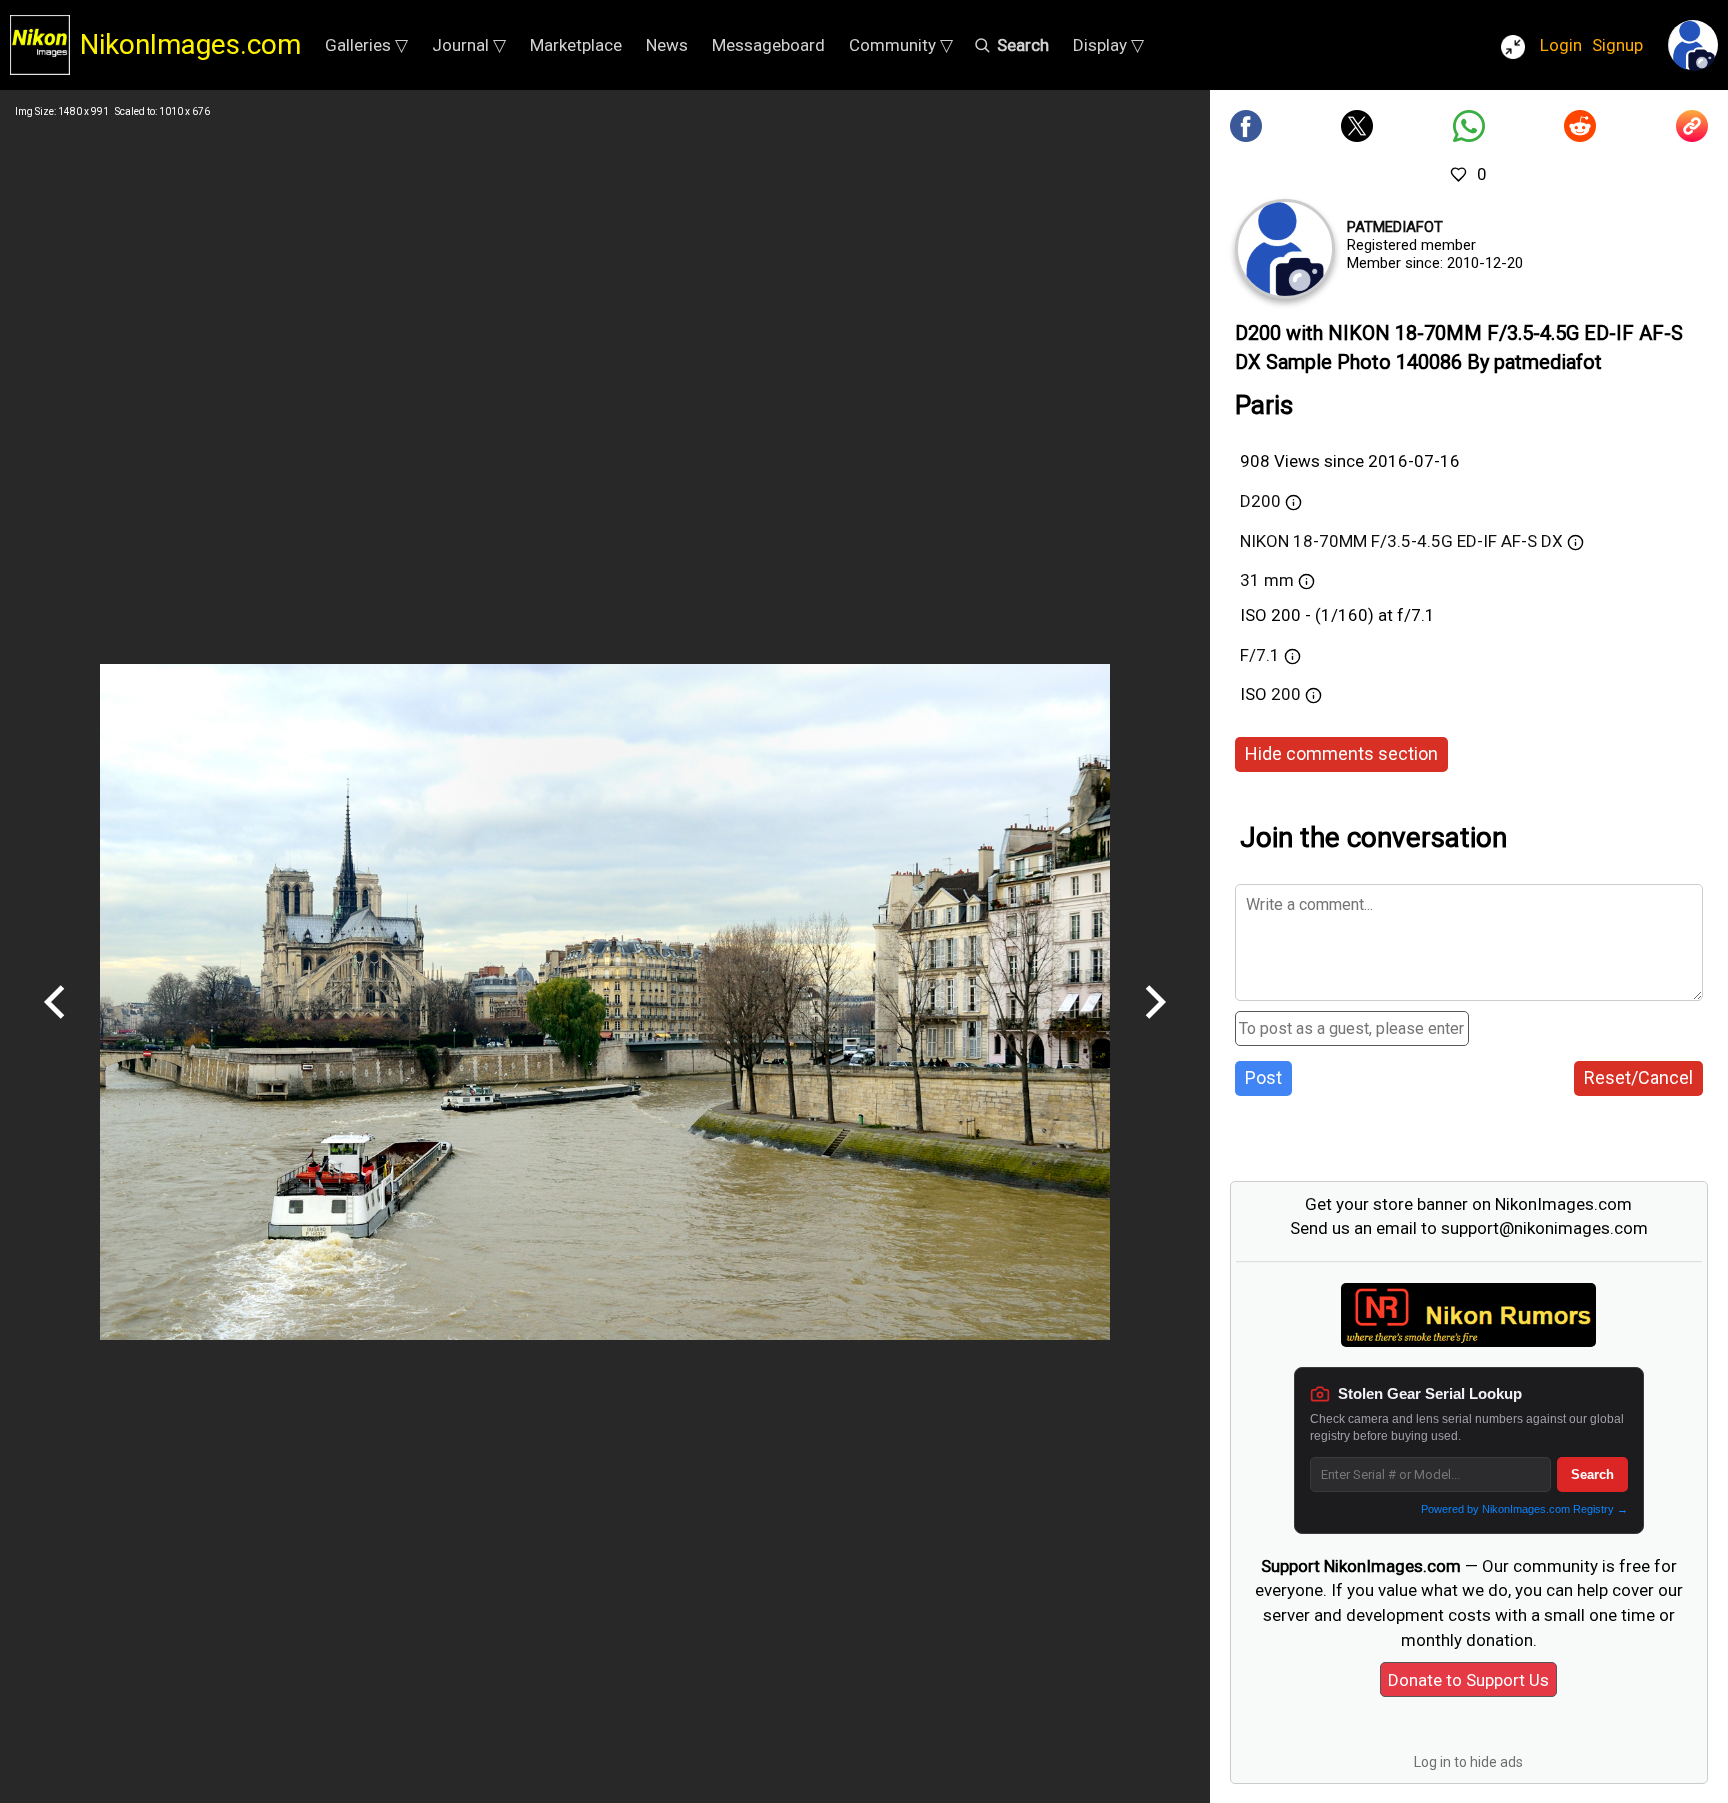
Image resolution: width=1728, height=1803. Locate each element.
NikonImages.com (190, 44)
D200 (1260, 501)
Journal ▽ (469, 45)
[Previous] (55, 1026)
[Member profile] (1285, 249)
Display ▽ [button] (1108, 45)
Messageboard (768, 45)
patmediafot (1395, 227)
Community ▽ (901, 45)
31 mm (1267, 580)
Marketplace (576, 45)
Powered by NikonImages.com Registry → (1524, 1509)
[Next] (1155, 1026)
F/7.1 (1260, 655)
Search (1592, 1474)
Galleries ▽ (366, 45)
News (667, 45)
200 (1288, 694)
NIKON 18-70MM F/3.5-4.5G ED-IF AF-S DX (1401, 541)
